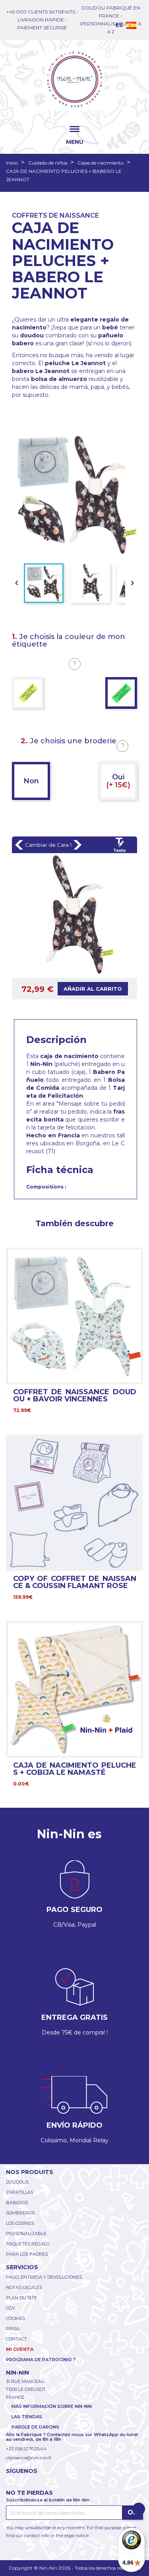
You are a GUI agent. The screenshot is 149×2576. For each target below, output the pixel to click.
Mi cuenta (20, 2349)
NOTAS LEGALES (24, 2287)
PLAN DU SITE (21, 2298)
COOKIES (15, 2318)
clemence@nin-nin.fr (29, 2458)
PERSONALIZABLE (26, 2233)
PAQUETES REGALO (28, 2244)
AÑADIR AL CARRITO (93, 989)
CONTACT (16, 2339)
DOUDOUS (17, 2182)
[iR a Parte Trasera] (77, 845)
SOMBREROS (20, 2213)
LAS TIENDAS (27, 2417)
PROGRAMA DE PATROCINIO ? (41, 2360)
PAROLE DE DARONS (35, 2427)
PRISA (13, 2329)
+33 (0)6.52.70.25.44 (26, 2449)
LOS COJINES (20, 2223)
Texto (120, 851)
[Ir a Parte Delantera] (19, 845)
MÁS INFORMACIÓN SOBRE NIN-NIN (52, 2406)
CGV (11, 2308)
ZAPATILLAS (20, 2192)
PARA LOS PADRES (27, 2254)
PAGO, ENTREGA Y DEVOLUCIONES (44, 2277)
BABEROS (17, 2203)
